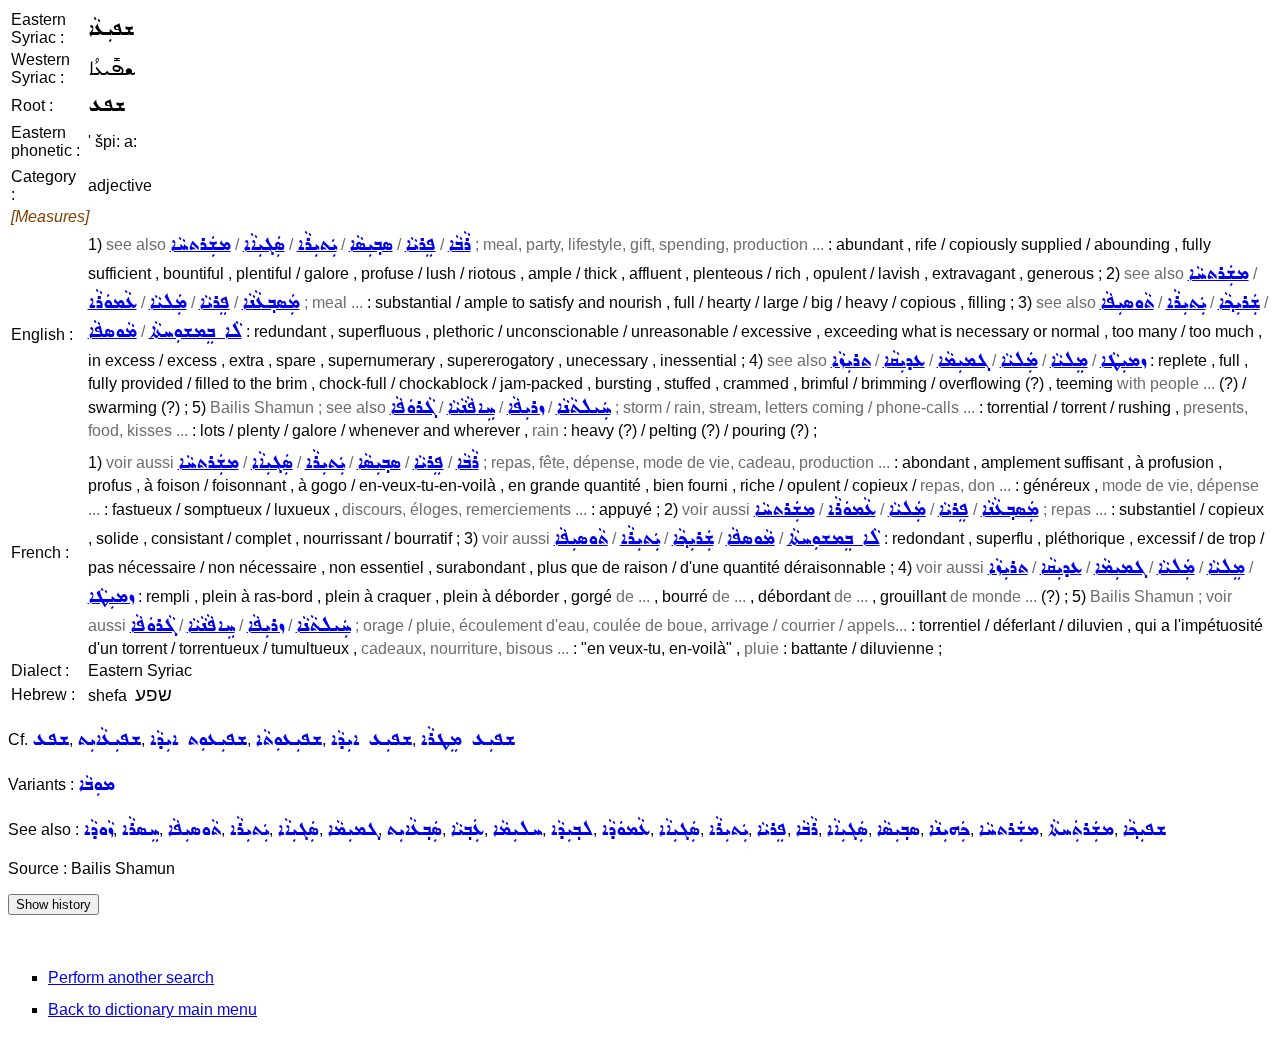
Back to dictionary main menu (152, 1009)
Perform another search (131, 977)
